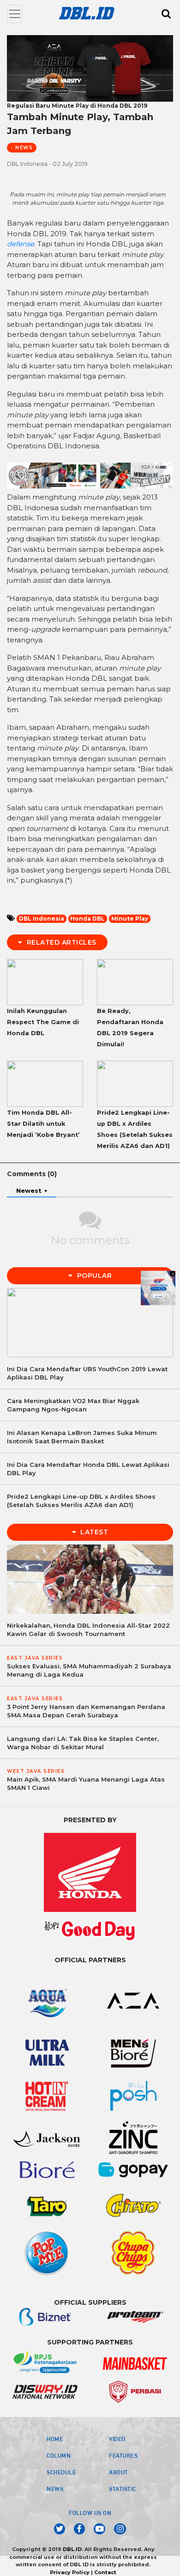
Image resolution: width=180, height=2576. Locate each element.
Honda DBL (87, 919)
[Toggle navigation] (15, 14)
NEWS (55, 2489)
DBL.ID (72, 2549)
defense (21, 244)
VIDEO (117, 2439)
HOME (55, 2439)
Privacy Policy (70, 2572)
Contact (105, 2572)
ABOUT (119, 2472)
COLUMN (59, 2455)
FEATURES (123, 2455)
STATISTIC (123, 2489)
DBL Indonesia (42, 919)
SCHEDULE (61, 2472)
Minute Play (130, 919)
